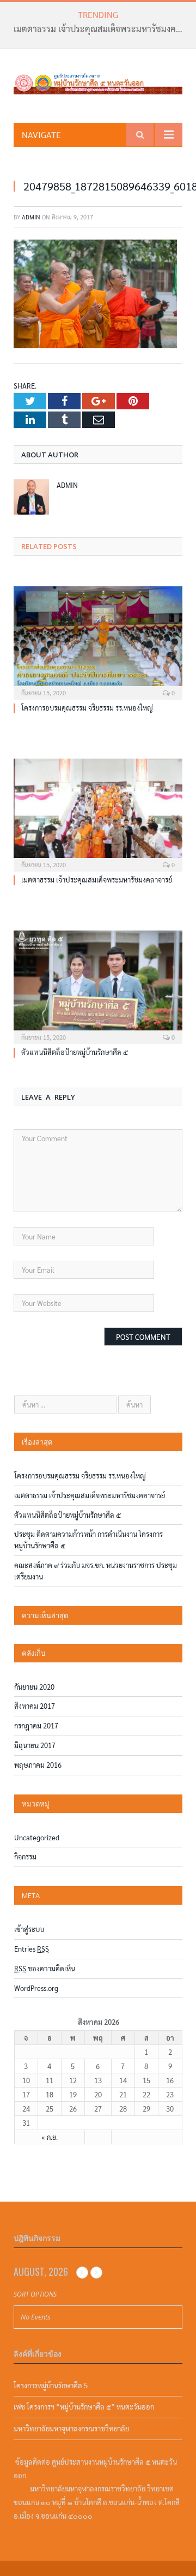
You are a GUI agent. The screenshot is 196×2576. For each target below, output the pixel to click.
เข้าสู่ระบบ (29, 1929)
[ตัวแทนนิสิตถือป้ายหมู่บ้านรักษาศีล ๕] (98, 986)
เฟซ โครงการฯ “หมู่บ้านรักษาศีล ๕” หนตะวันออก (84, 2407)
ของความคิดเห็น (45, 1968)
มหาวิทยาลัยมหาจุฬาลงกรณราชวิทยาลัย (71, 2428)
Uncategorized (37, 1837)
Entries (32, 1949)
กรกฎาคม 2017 (36, 1725)
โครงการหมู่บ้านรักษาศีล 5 (51, 2385)
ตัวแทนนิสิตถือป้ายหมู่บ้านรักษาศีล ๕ (75, 1052)
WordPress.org (36, 1988)
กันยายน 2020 (34, 1687)
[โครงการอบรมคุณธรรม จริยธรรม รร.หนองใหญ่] (98, 642)
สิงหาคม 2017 (35, 1706)
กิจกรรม (25, 1856)
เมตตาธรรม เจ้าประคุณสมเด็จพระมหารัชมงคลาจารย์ (101, 29)
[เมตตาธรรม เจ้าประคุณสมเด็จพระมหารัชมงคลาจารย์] (98, 814)
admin (31, 217)
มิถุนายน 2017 (35, 1745)
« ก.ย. (50, 2137)
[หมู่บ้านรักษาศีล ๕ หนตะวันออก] (98, 80)
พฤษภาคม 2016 (38, 1765)
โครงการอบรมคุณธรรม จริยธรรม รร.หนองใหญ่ (87, 708)
